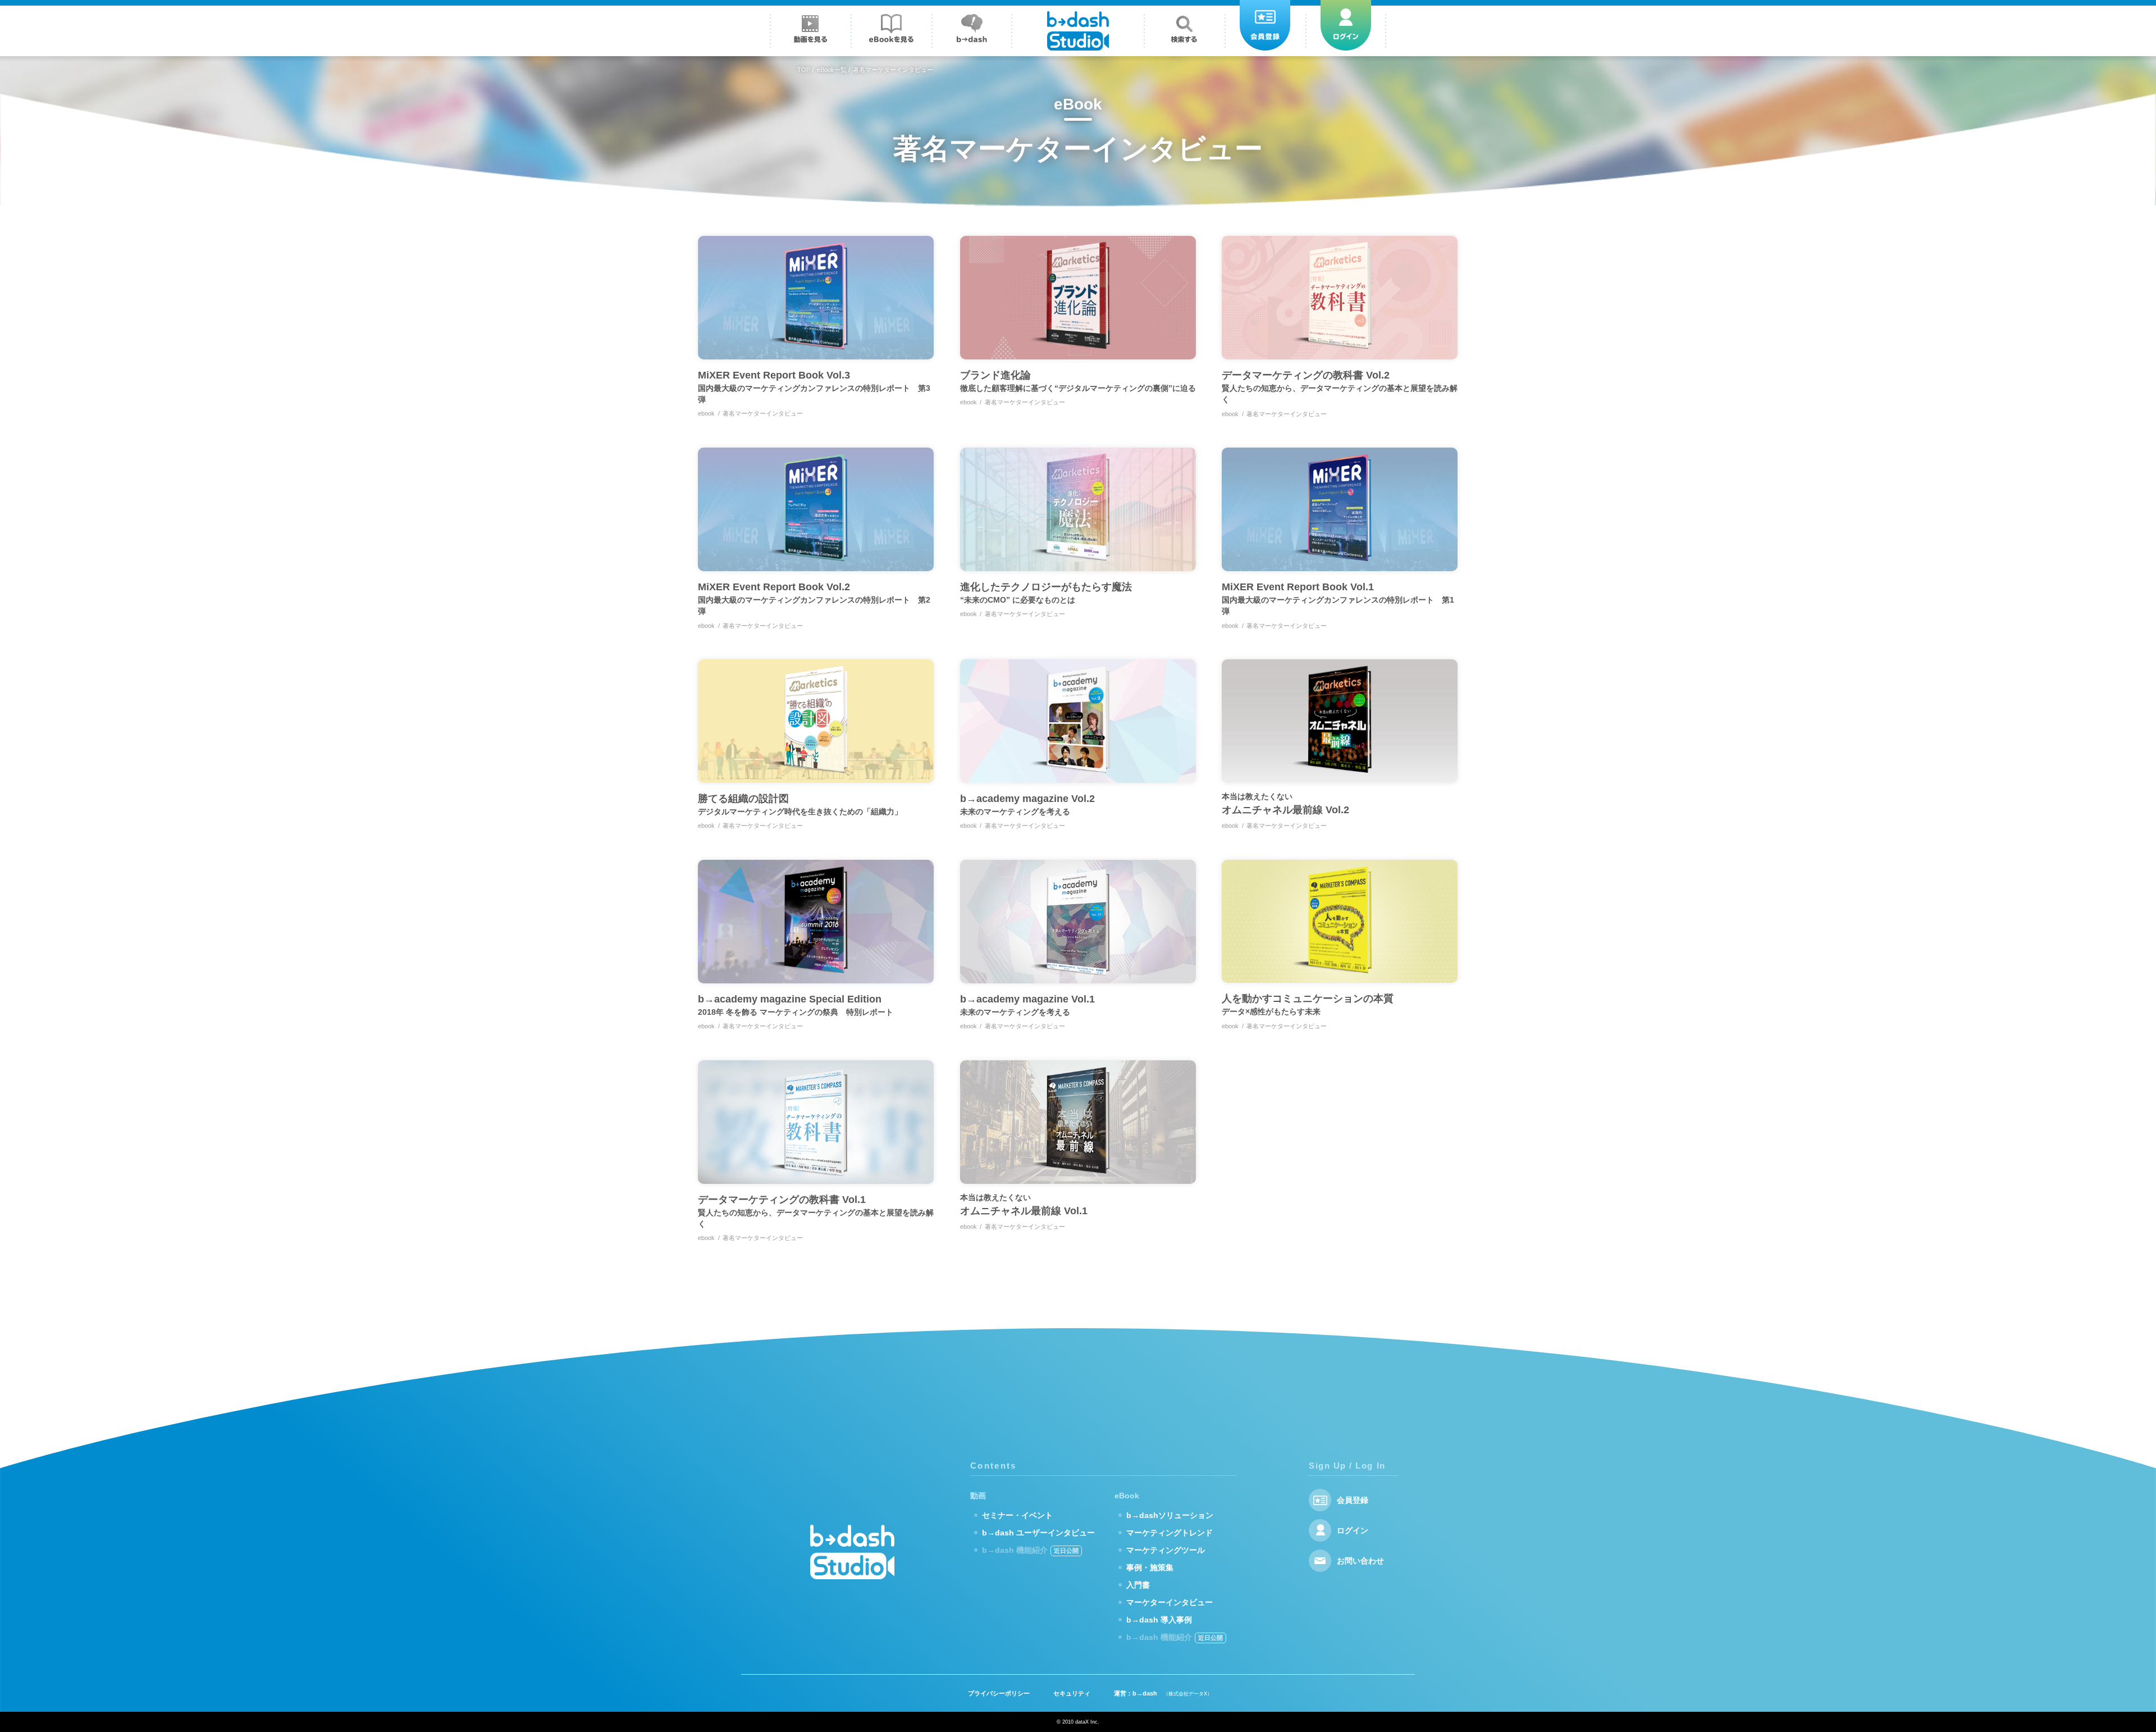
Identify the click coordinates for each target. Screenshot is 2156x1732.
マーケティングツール (1166, 1550)
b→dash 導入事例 (1159, 1620)
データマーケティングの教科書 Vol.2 (1340, 387)
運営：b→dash (1163, 1693)
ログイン (1353, 1530)
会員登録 (1353, 1500)
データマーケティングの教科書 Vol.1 (816, 1211)
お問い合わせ (1360, 1561)
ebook (706, 413)
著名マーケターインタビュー (763, 413)
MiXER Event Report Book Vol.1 (1338, 598)
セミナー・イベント (1017, 1515)
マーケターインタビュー (1170, 1602)
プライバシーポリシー (999, 1693)
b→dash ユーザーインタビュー (1038, 1533)
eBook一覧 (832, 70)
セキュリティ (1072, 1693)
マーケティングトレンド (1170, 1533)
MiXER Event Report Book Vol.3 (814, 387)
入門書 (1138, 1585)
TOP (804, 70)
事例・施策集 (1150, 1567)
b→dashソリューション (1170, 1515)
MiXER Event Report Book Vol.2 (814, 598)
